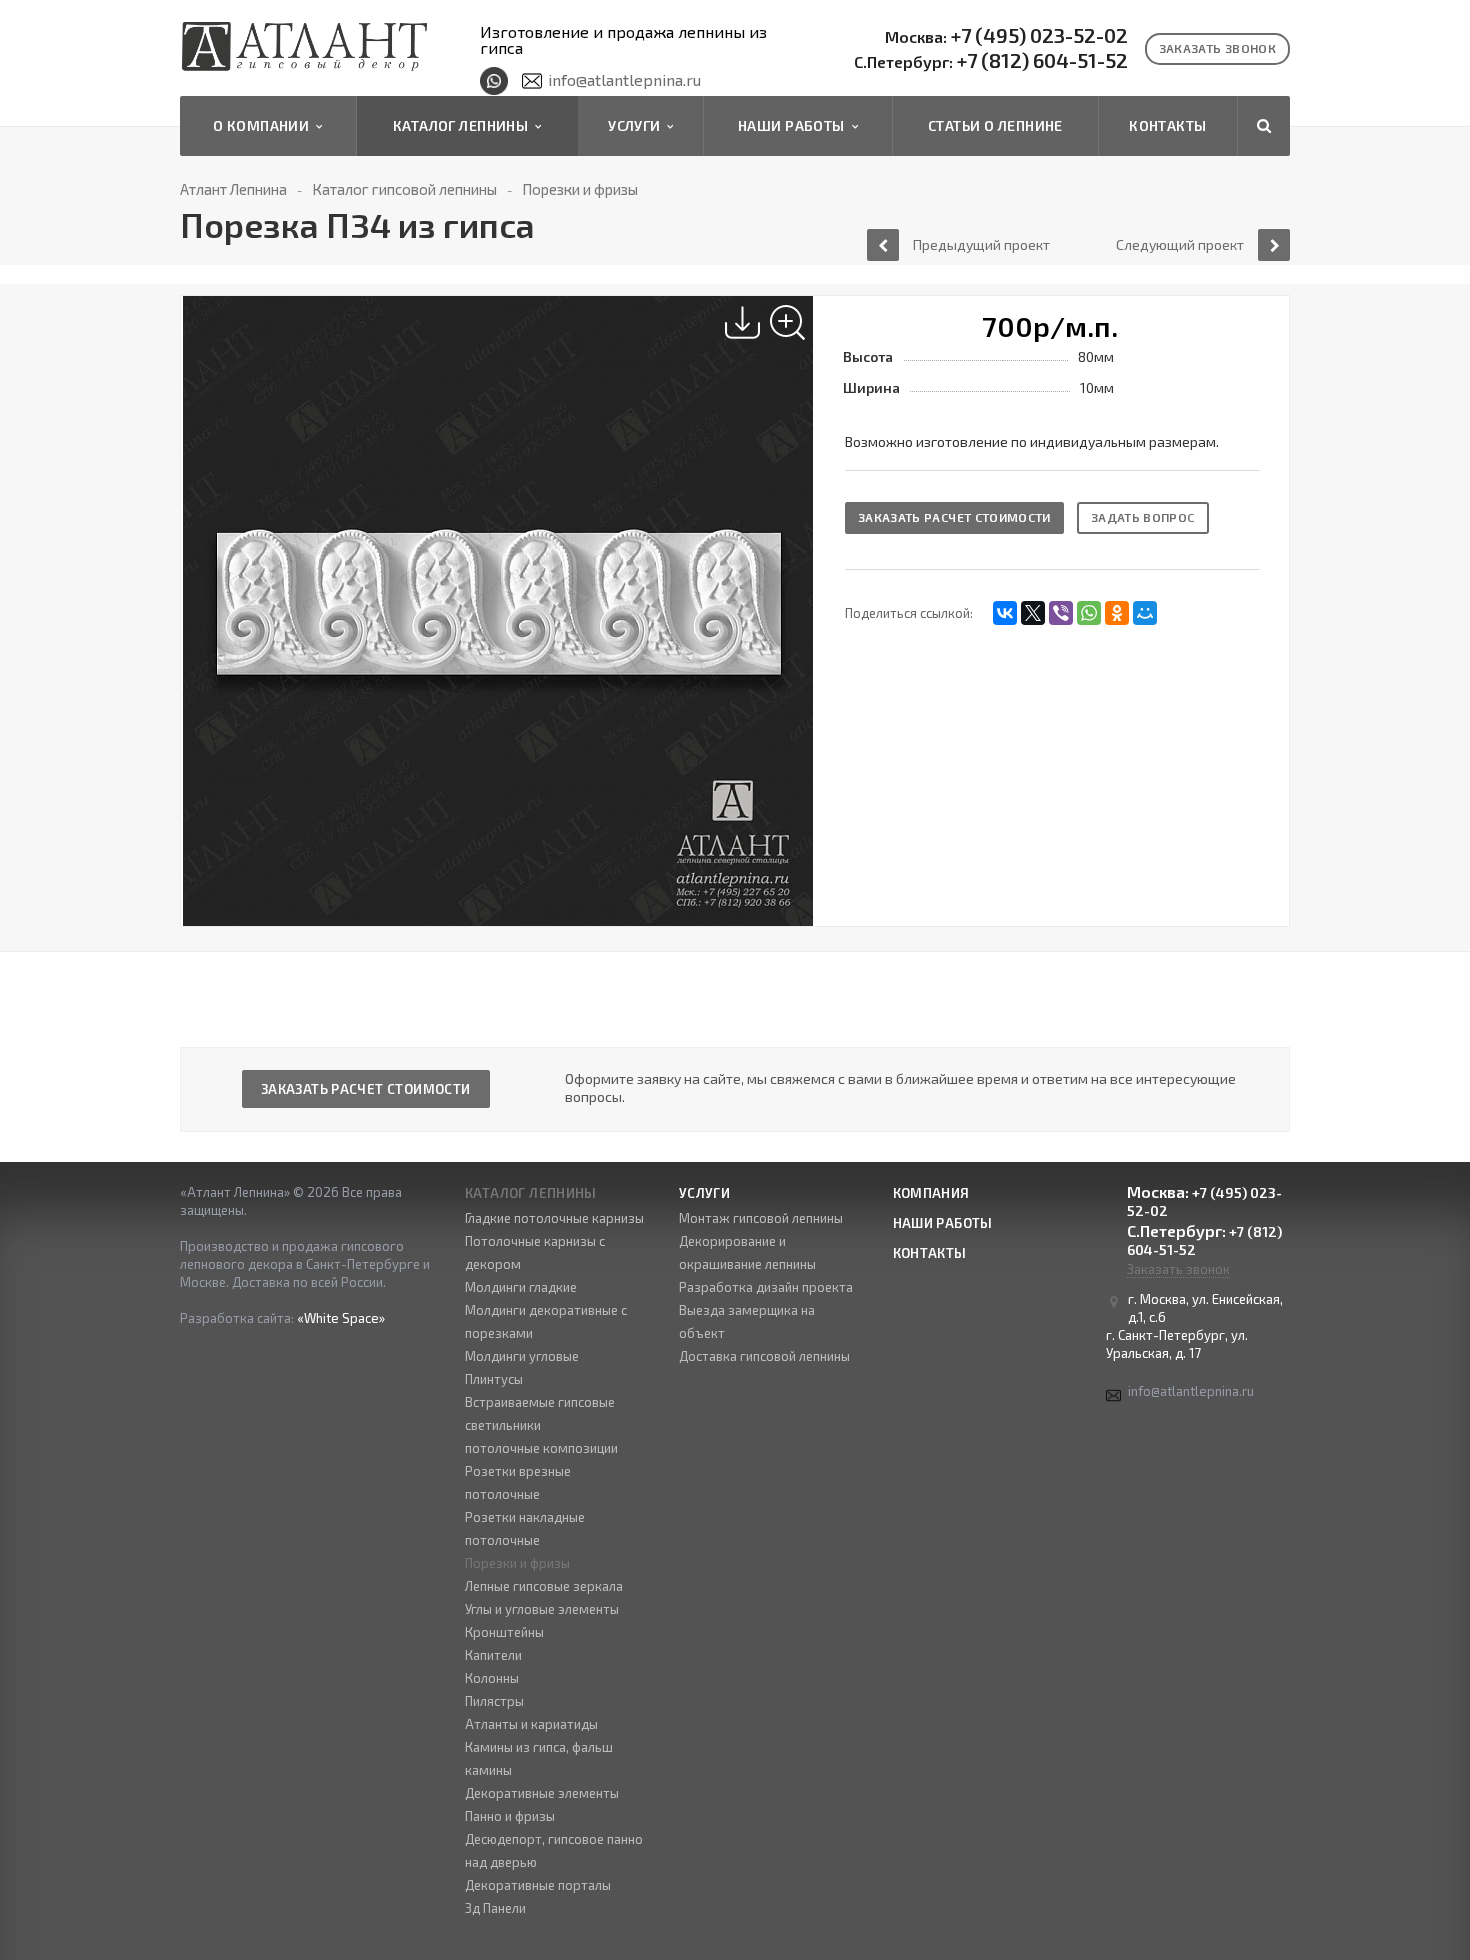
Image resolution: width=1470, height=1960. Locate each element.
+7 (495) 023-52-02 (1006, 36)
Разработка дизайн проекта (766, 1287)
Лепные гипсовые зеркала (544, 1586)
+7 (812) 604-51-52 (991, 61)
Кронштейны (504, 1632)
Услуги (637, 125)
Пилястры (494, 1701)
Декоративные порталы (538, 1885)
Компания (931, 1193)
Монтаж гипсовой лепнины (761, 1218)
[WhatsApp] (1089, 613)
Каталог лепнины (464, 125)
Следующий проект (1180, 244)
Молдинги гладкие (521, 1287)
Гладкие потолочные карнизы (554, 1218)
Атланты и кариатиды (531, 1724)
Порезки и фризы (517, 1563)
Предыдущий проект (981, 244)
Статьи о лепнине (995, 125)
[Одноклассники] (1117, 613)
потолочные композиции (541, 1448)
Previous (207, 589)
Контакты (1167, 125)
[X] (1033, 613)
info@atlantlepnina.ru (624, 79)
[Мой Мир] (1145, 613)
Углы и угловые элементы (542, 1609)
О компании (264, 125)
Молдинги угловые (522, 1356)
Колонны (492, 1678)
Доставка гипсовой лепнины (764, 1356)
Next (800, 589)
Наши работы (794, 125)
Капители (493, 1655)
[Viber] (1061, 613)
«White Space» (341, 1318)
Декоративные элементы (542, 1793)
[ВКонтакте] (1005, 613)
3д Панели (495, 1908)
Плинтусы (494, 1379)
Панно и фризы (510, 1816)
